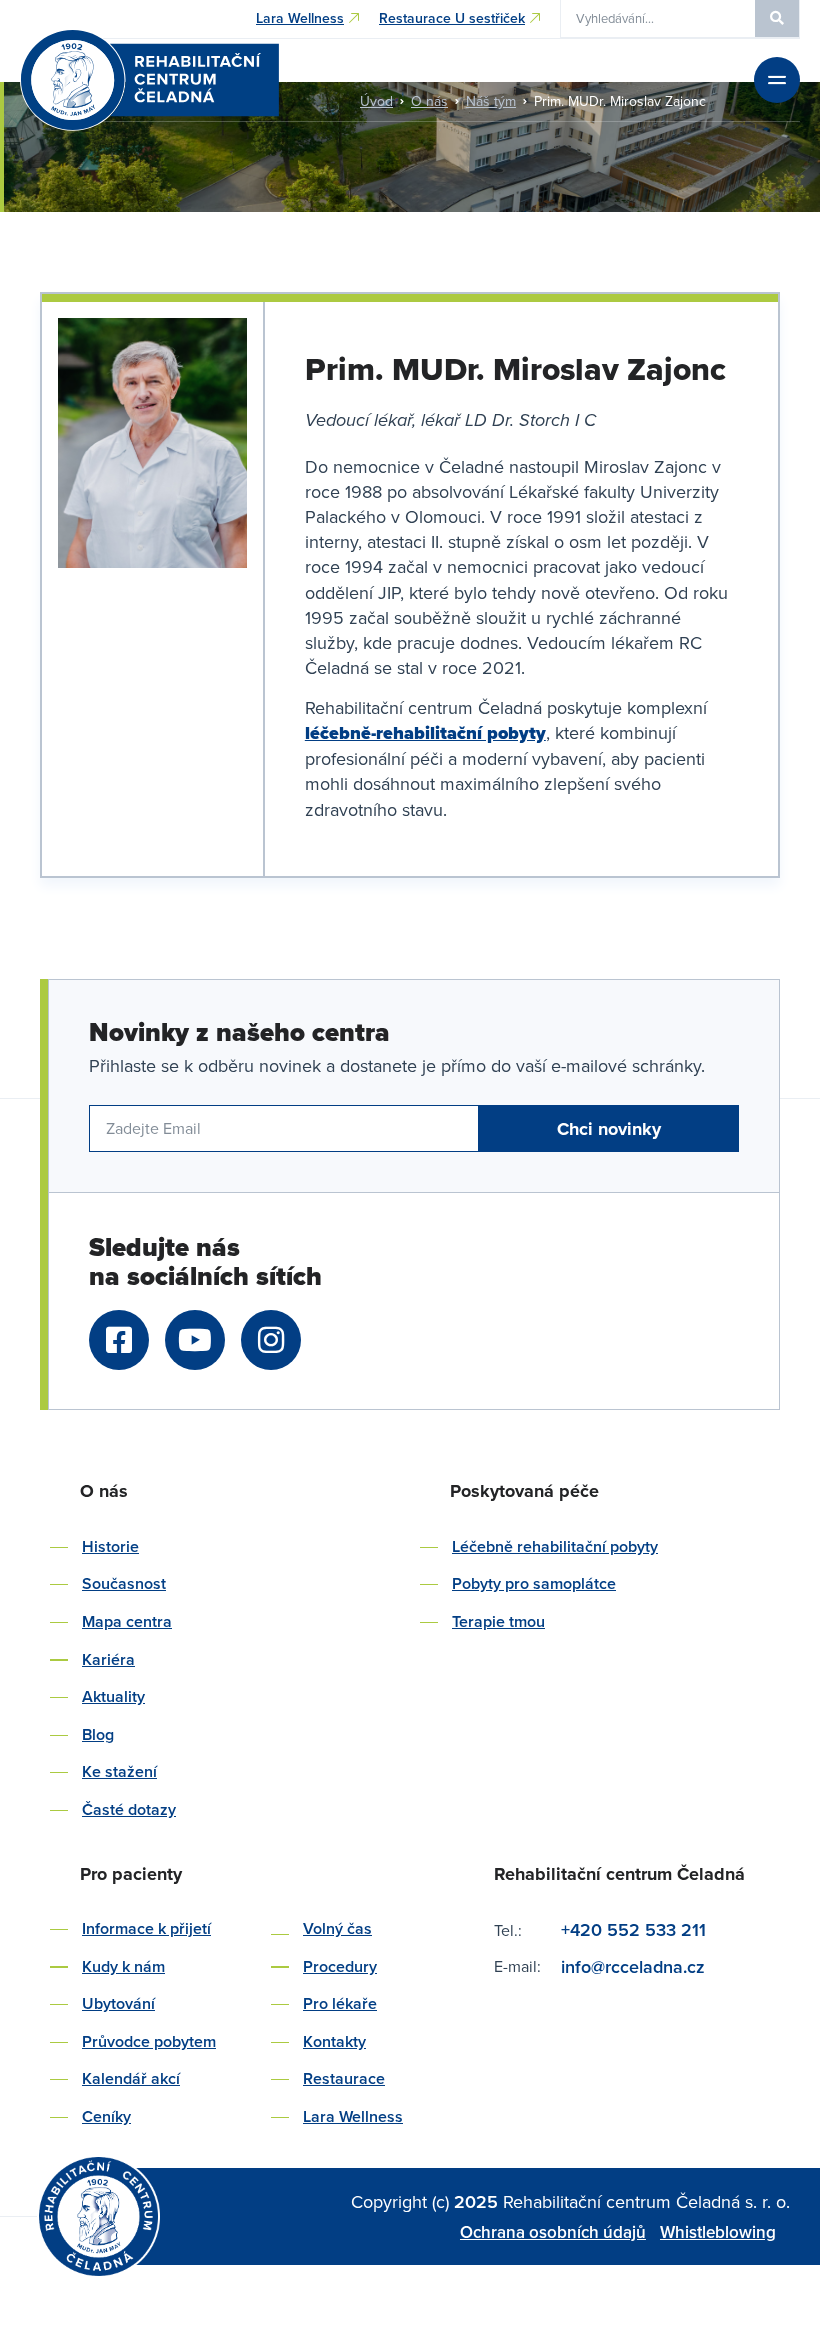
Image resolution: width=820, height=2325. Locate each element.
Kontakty (334, 2041)
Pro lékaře (340, 2003)
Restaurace (344, 2078)
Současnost (124, 1583)
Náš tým (491, 101)
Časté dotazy (129, 1809)
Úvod (376, 101)
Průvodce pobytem (149, 2041)
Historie (110, 1546)
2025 (478, 2201)
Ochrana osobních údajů (553, 2232)
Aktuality (113, 1696)
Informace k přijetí (146, 1928)
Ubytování (118, 2003)
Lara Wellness (353, 2116)
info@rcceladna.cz (635, 1966)
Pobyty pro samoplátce (534, 1583)
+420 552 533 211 (633, 1929)
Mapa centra (127, 1621)
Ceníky (106, 2116)
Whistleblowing (718, 2232)
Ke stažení (119, 1771)
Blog (98, 1734)
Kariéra (108, 1659)
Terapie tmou (498, 1621)
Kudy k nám (123, 1966)
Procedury (340, 1966)
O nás (429, 101)
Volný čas (337, 1928)
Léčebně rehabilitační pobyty (555, 1546)
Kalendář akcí (131, 2078)
